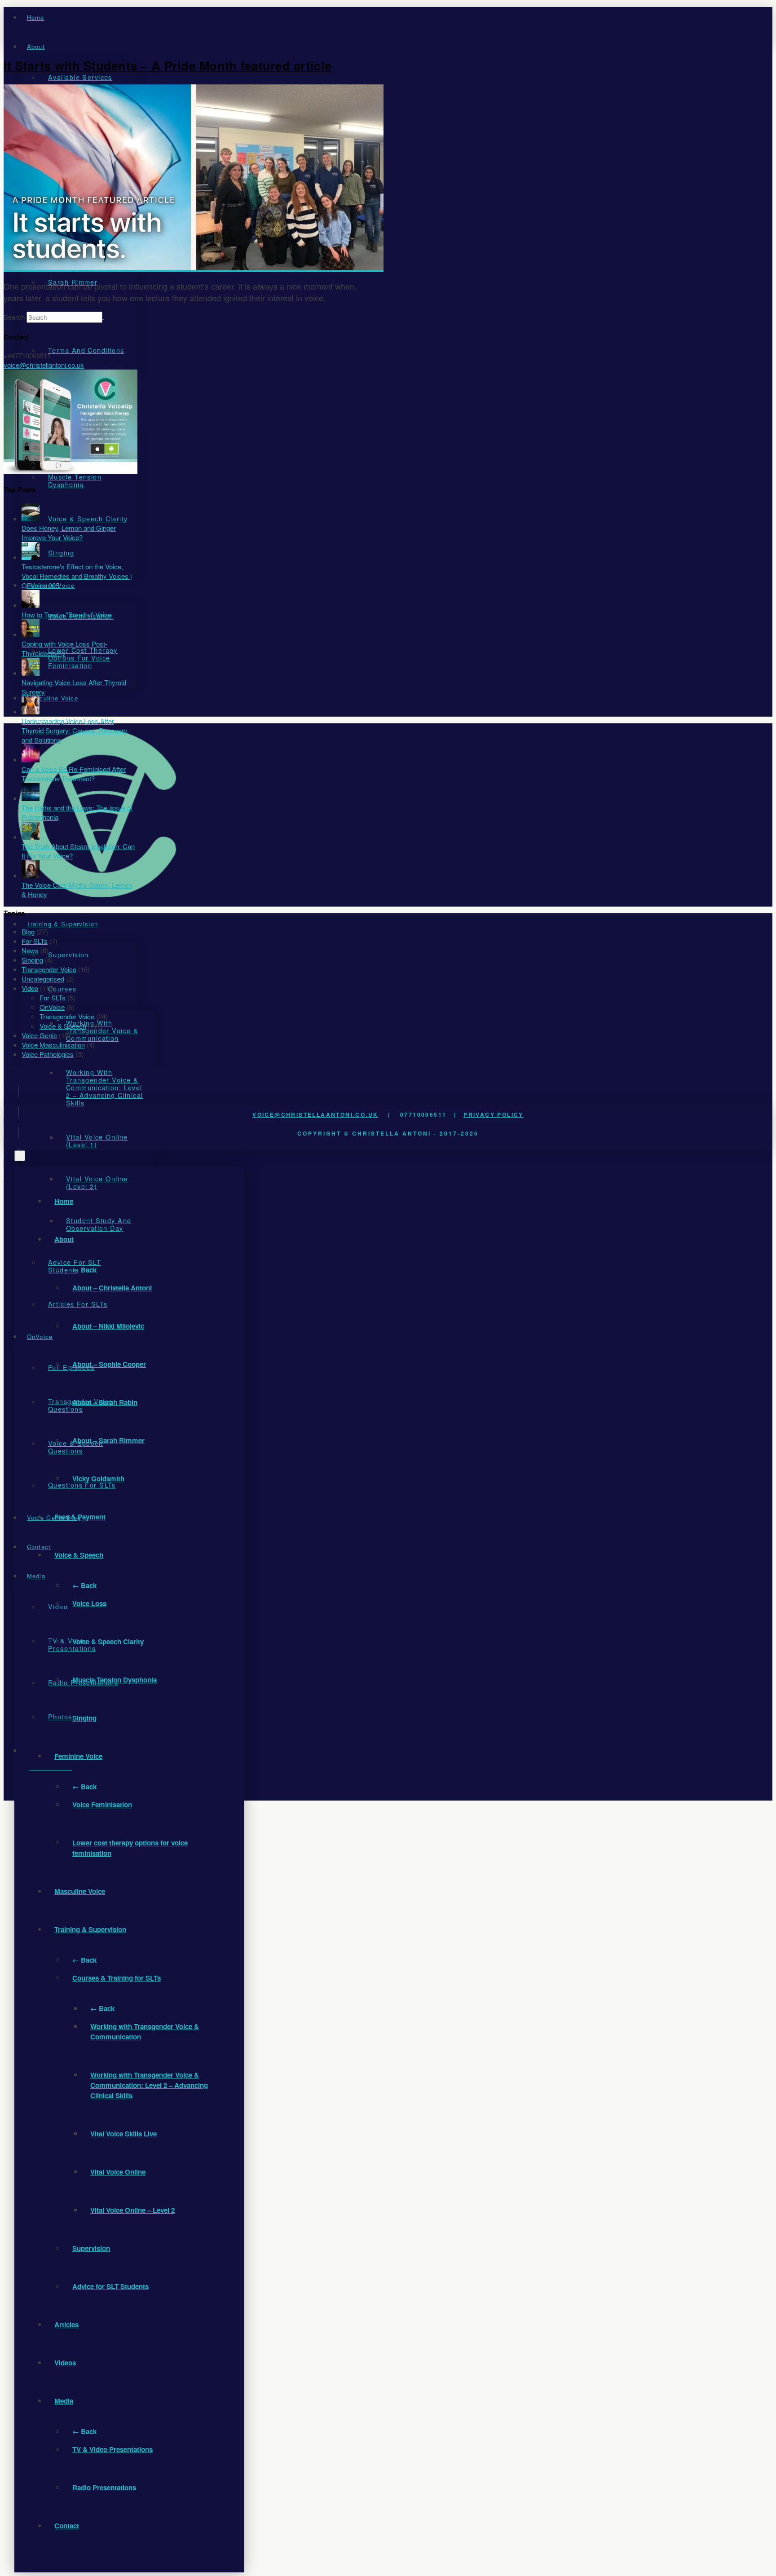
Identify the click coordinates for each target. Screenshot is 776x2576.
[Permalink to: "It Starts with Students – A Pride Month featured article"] (194, 267)
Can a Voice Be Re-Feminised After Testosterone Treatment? (74, 774)
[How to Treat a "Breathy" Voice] (31, 605)
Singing (32, 960)
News (30, 950)
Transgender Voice (49, 969)
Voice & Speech (63, 1026)
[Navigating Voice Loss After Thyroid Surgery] (31, 673)
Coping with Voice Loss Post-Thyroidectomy (64, 648)
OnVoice (52, 1007)
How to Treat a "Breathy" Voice (66, 614)
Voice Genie (39, 1035)
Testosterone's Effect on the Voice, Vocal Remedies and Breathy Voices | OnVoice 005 (77, 576)
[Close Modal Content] (20, 1156)
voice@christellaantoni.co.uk (315, 1114)
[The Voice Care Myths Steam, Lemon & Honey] (31, 875)
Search (14, 317)
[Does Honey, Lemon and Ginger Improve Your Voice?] (31, 518)
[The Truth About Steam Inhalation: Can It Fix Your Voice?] (31, 837)
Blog (28, 931)
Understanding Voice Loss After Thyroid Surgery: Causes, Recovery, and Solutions (75, 730)
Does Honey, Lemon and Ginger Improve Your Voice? (69, 533)
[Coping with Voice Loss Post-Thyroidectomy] (31, 634)
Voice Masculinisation (53, 1045)
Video (30, 988)
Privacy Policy (494, 1114)
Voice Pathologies (48, 1054)
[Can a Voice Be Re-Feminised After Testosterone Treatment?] (31, 760)
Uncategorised (43, 979)
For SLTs (35, 941)
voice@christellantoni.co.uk (44, 365)
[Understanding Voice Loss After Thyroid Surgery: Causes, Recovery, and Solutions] (31, 711)
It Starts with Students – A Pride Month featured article (168, 66)
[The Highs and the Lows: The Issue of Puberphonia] (31, 798)
